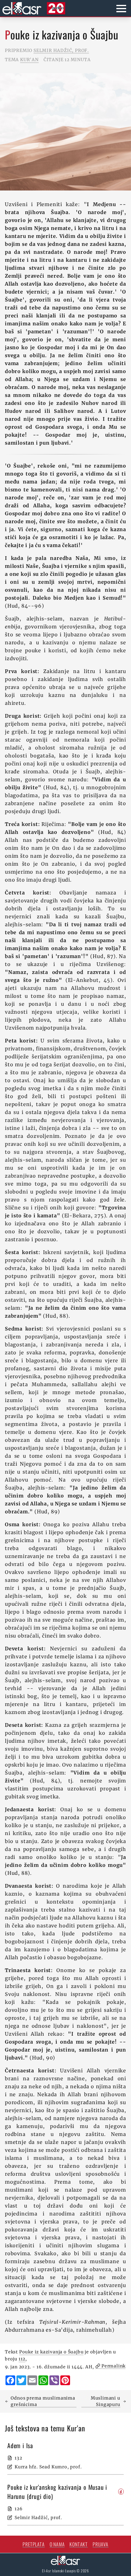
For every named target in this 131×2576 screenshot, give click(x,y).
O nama (57, 2544)
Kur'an (29, 60)
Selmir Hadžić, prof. (61, 50)
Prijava (101, 2544)
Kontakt (79, 2544)
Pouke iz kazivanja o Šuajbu (51, 2352)
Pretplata (34, 2544)
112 (22, 2359)
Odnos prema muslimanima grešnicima (43, 2401)
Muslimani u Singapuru (106, 2401)
